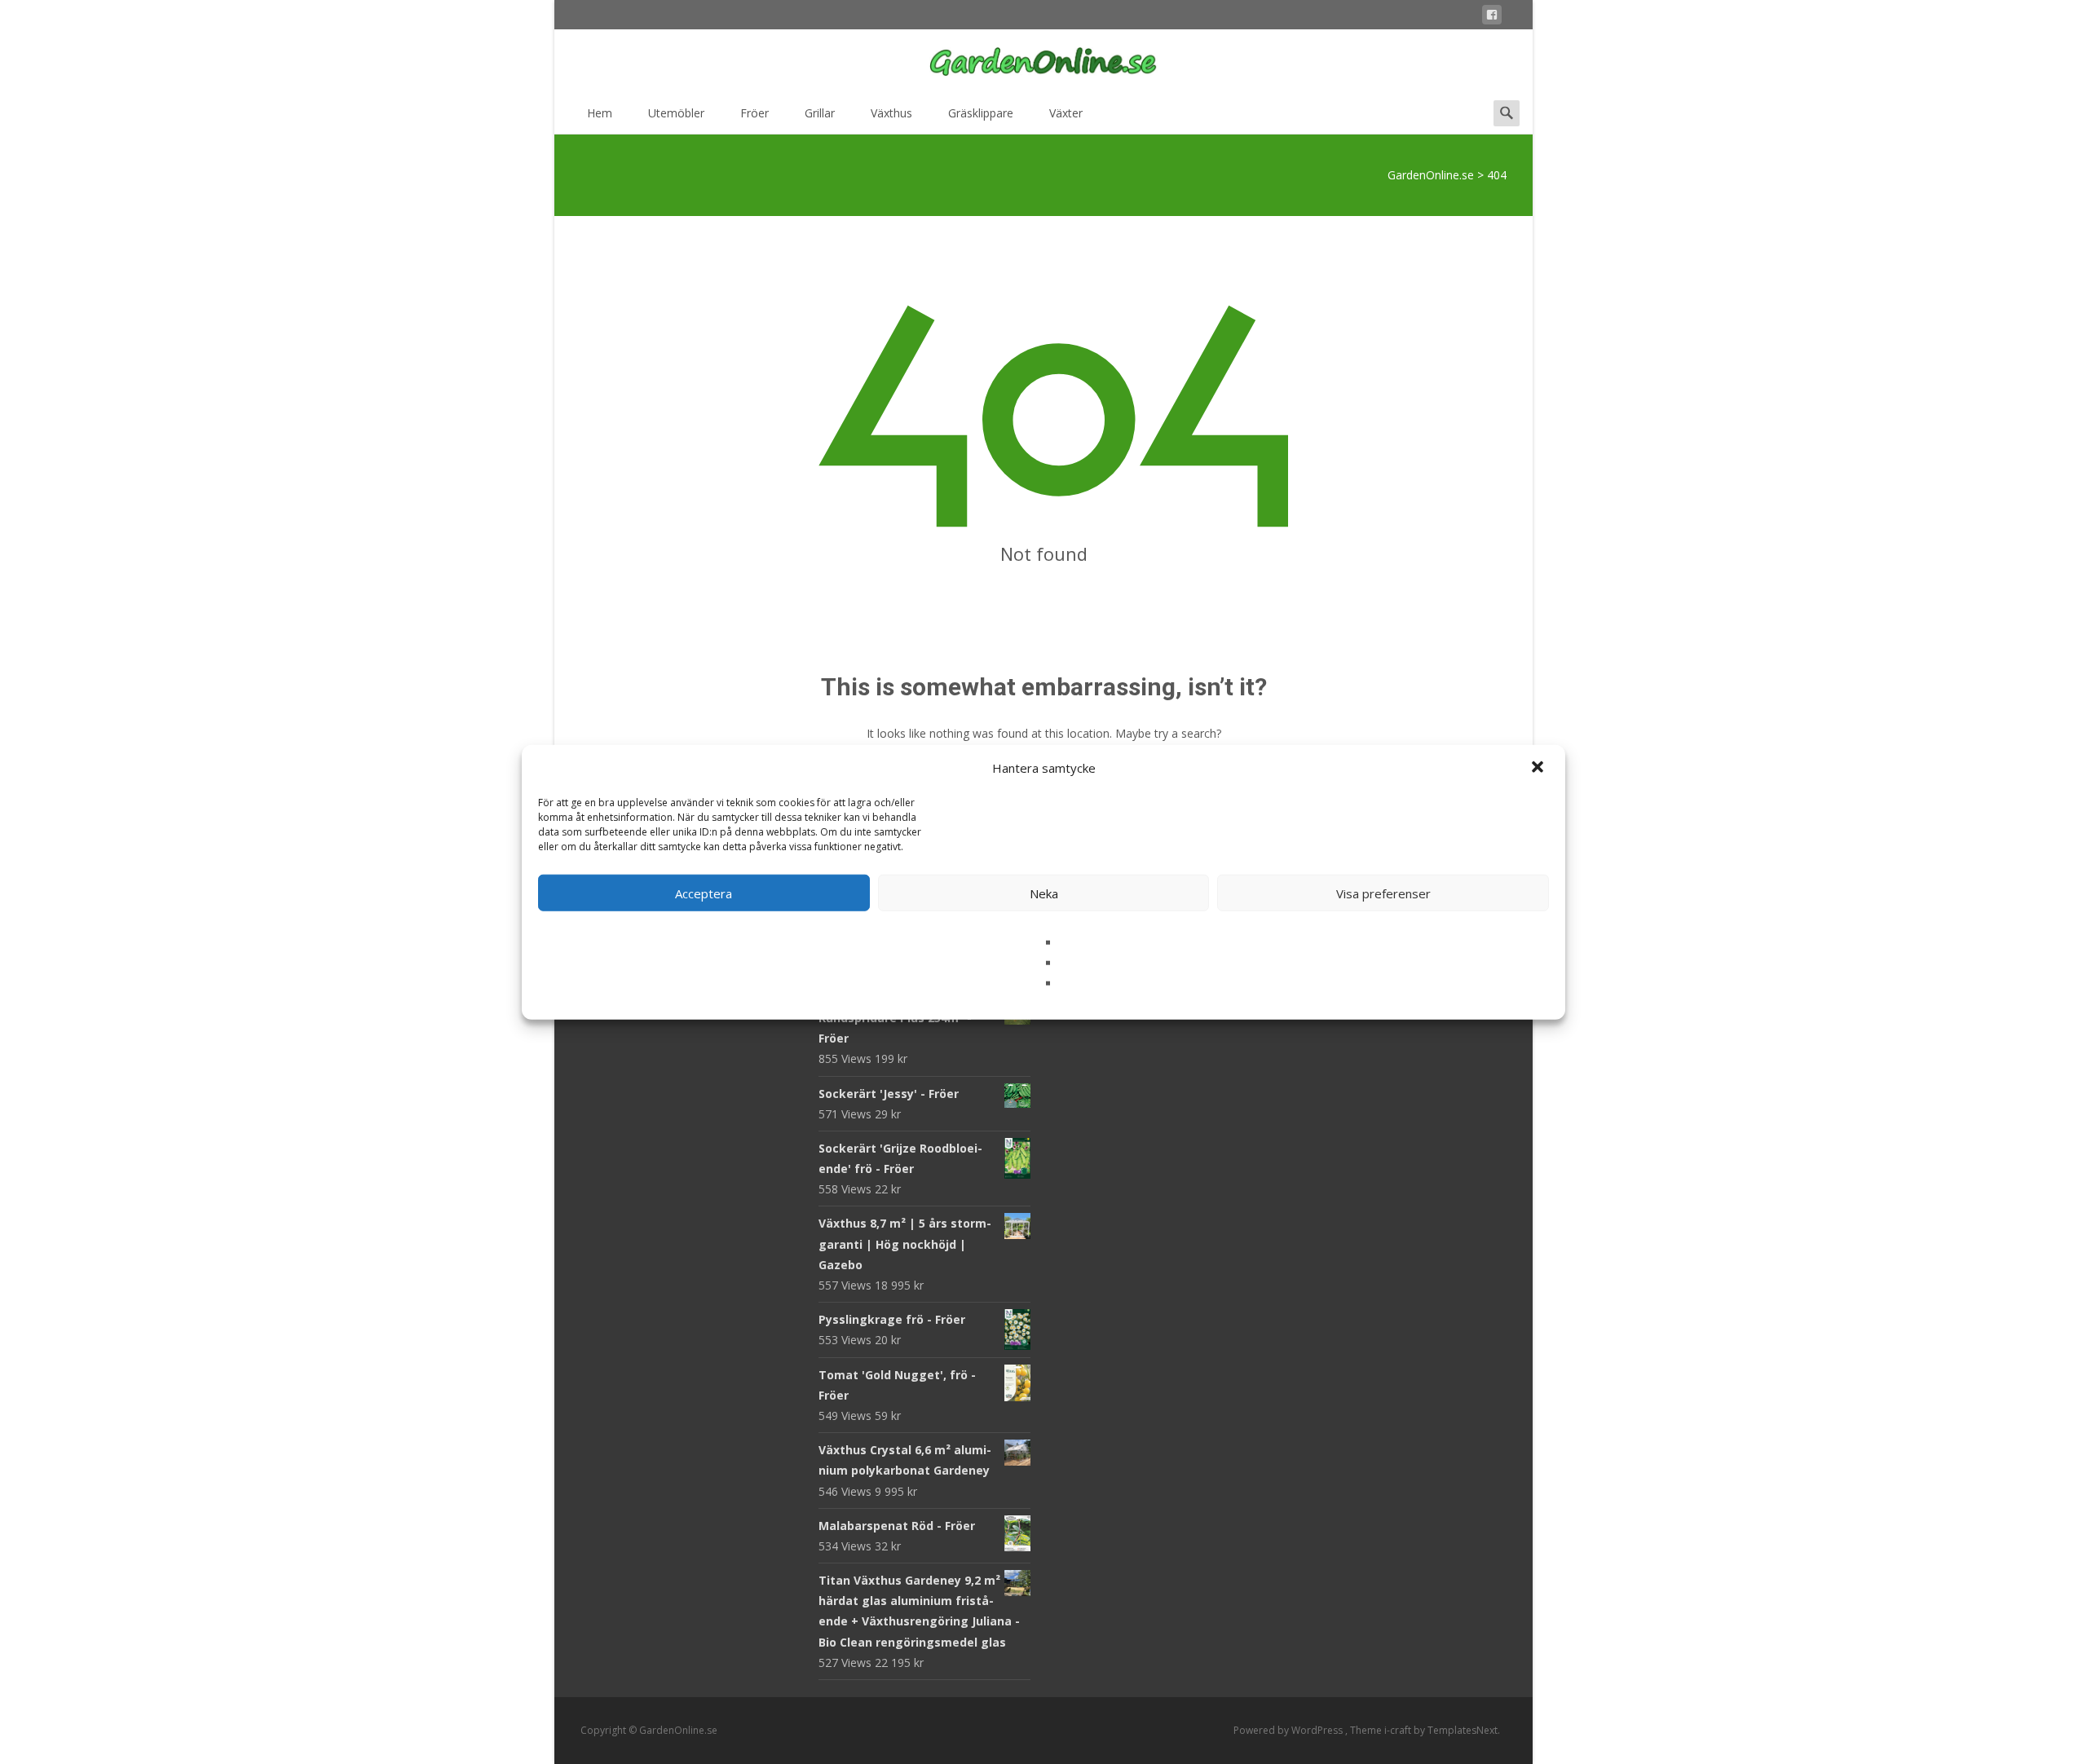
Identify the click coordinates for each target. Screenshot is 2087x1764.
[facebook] (1492, 18)
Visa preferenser (1383, 893)
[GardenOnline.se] (1043, 62)
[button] (1539, 768)
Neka (1044, 893)
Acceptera (704, 893)
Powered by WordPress (1289, 1730)
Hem (600, 113)
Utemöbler (676, 113)
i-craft (1399, 1730)
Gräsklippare (981, 113)
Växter (1066, 113)
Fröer (754, 113)
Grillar (820, 113)
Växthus (891, 113)
